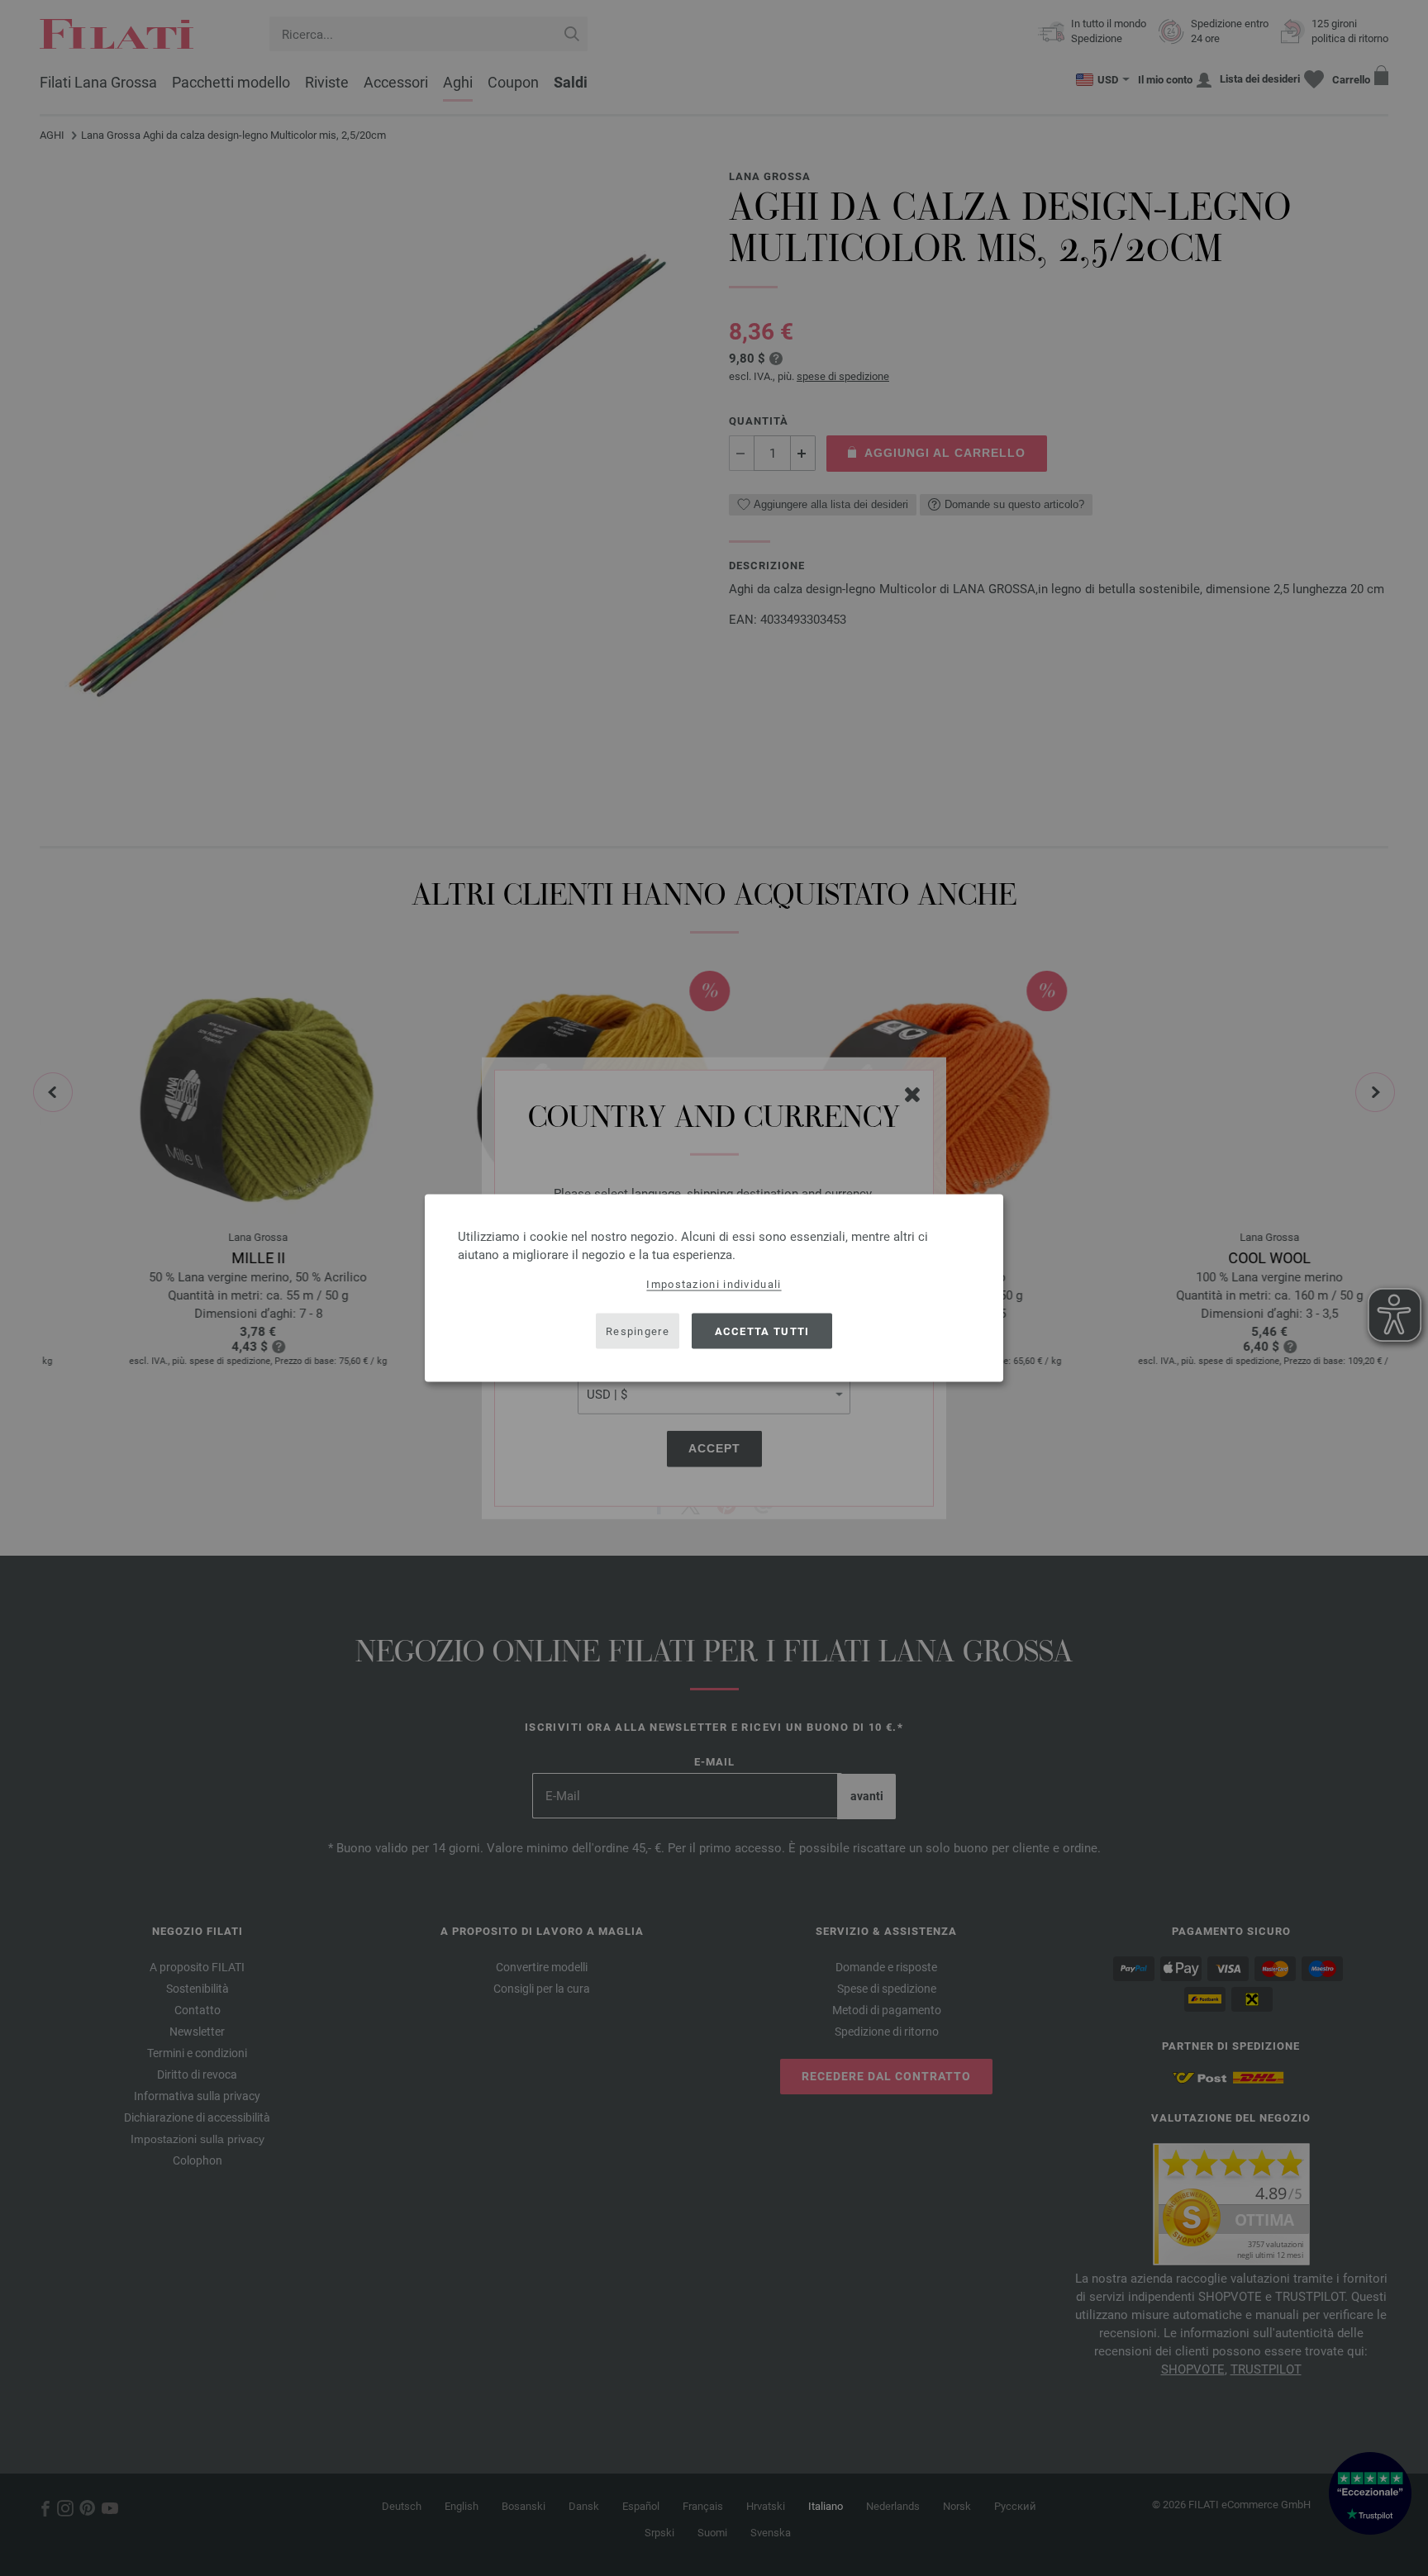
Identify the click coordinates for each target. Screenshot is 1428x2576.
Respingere (638, 1331)
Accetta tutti (762, 1331)
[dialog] (714, 1288)
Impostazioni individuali (714, 1284)
